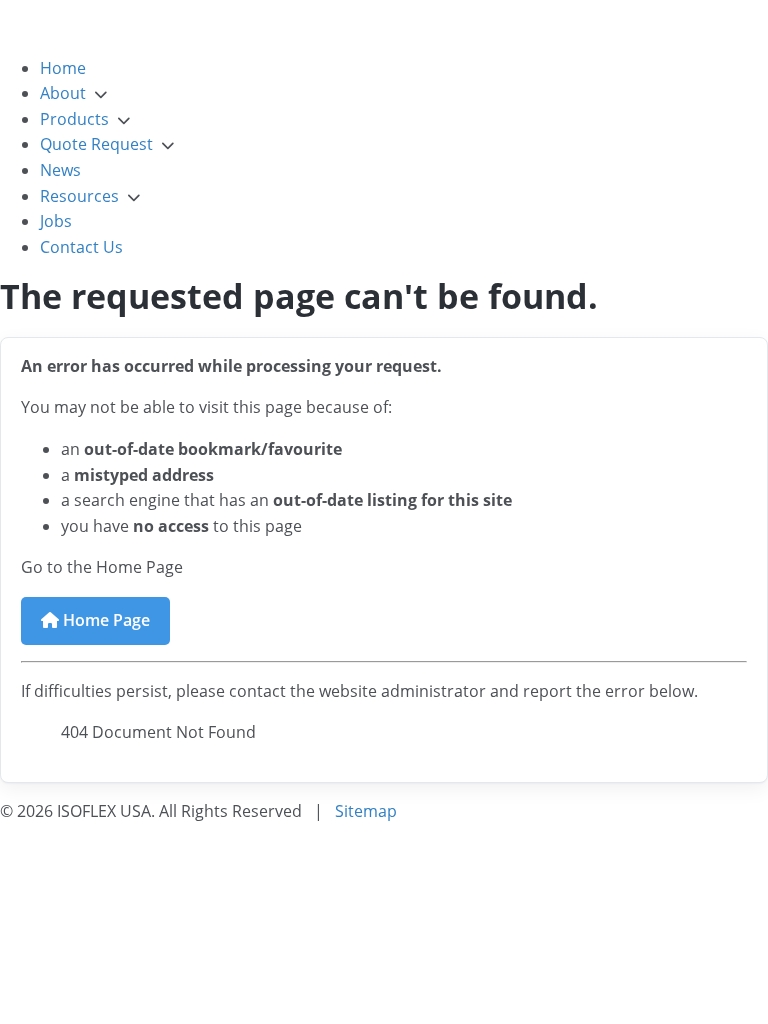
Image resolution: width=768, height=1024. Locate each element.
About (63, 93)
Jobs (56, 221)
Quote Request (96, 144)
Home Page (104, 620)
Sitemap (366, 811)
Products (74, 119)
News (60, 170)
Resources (79, 196)
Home (63, 68)
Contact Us (81, 247)
